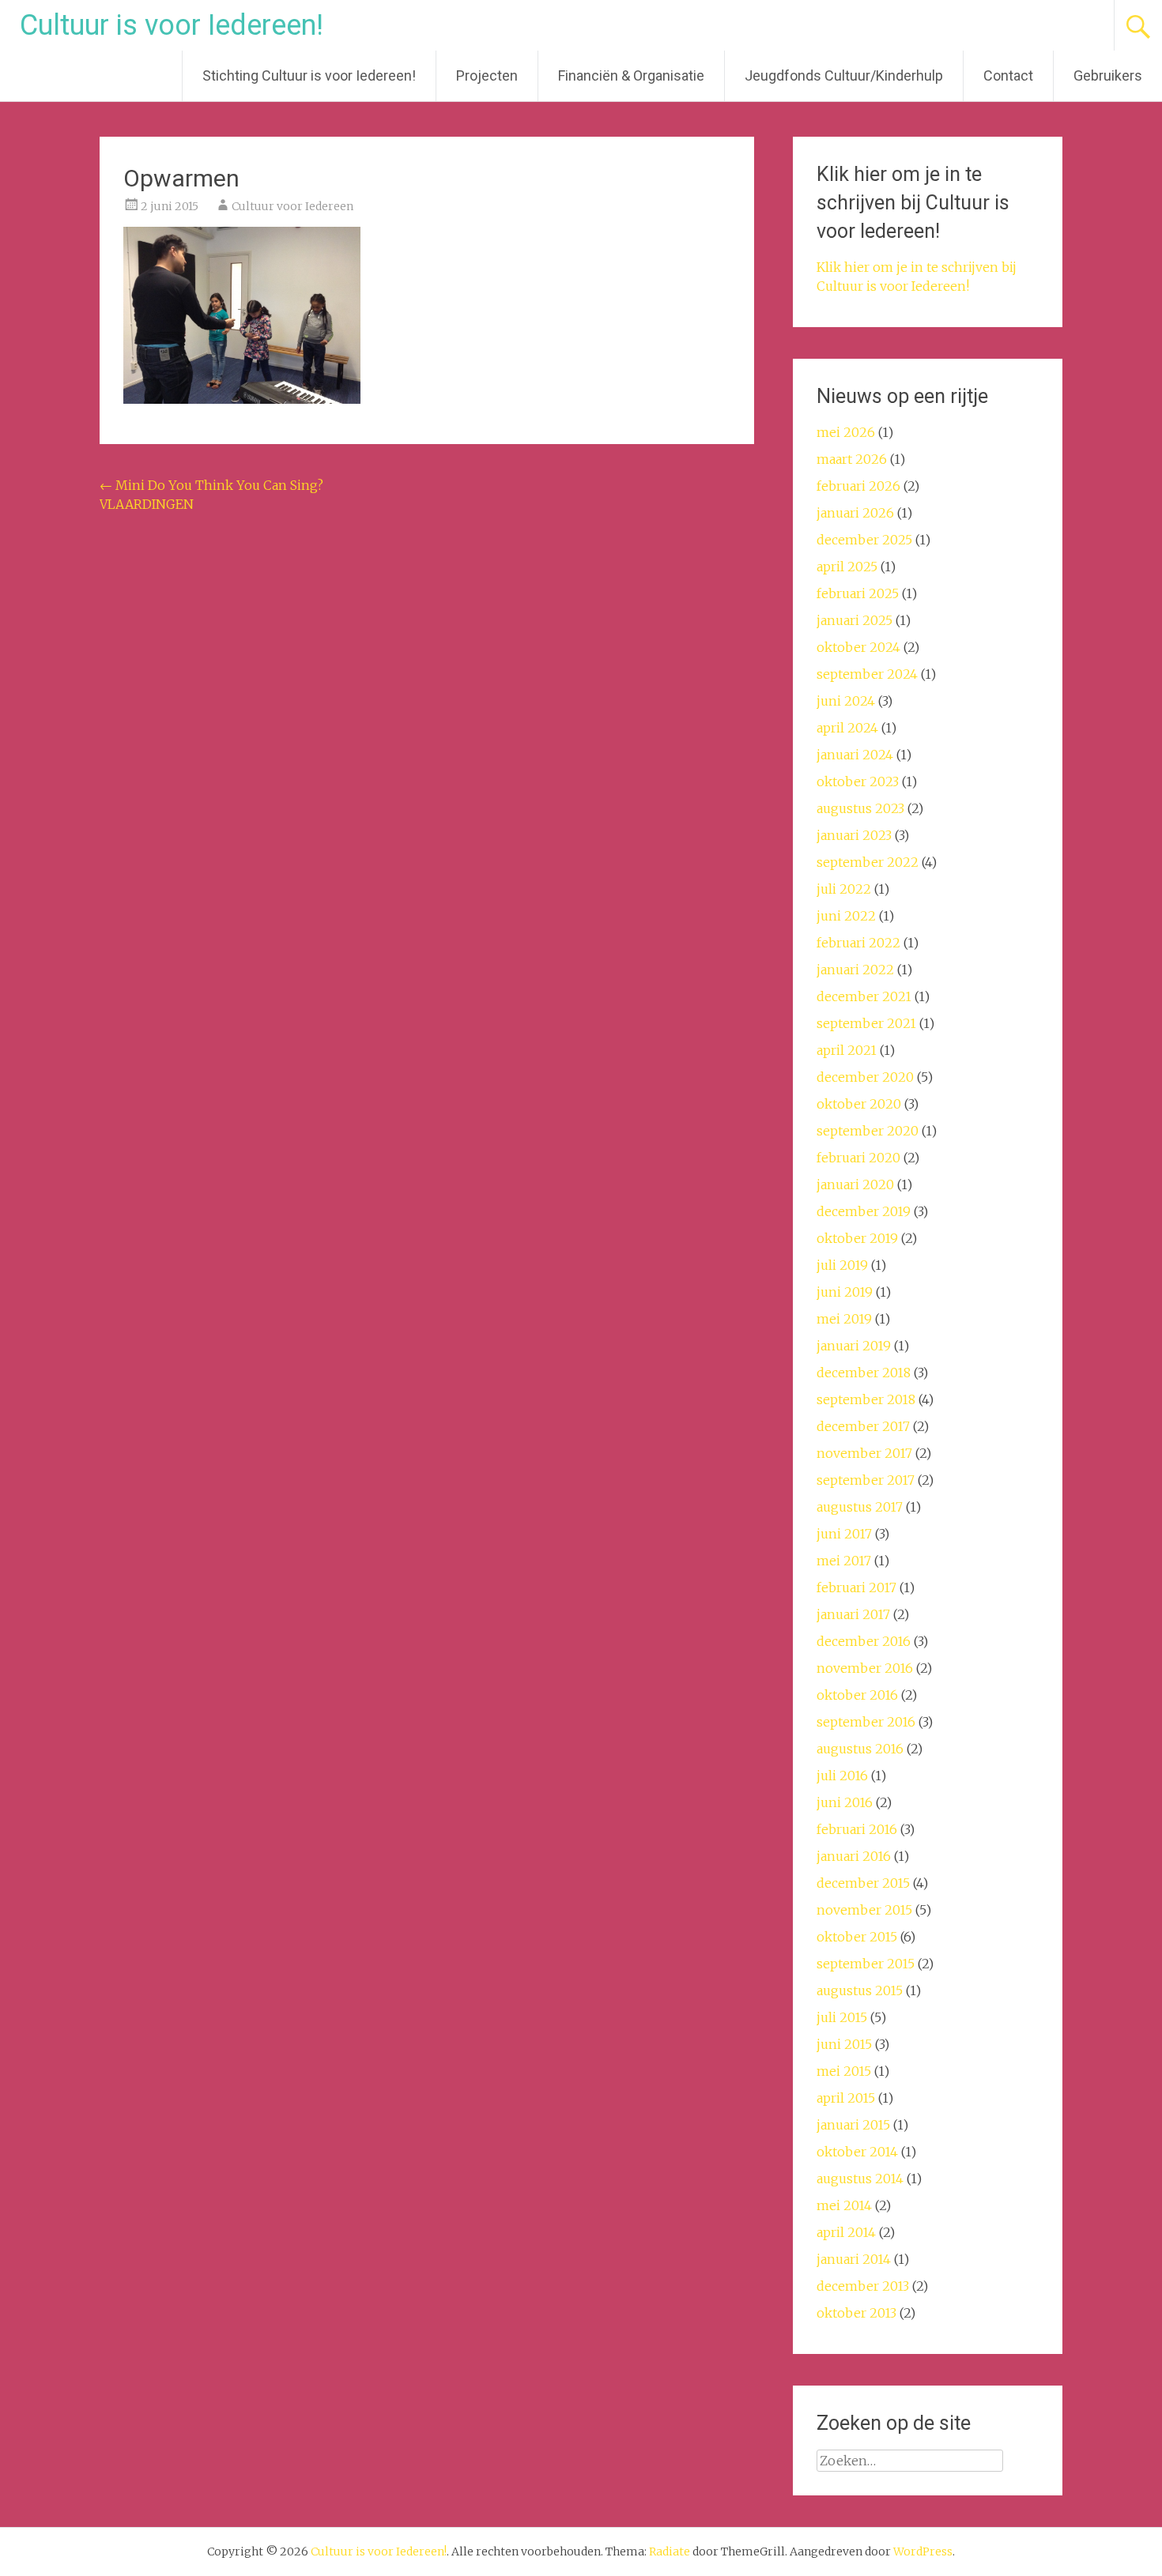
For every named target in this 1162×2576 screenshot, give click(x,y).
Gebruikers (1108, 75)
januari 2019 (854, 1346)
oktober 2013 (856, 2313)
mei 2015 (844, 2071)
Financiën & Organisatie (631, 75)
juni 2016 (845, 1802)
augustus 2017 (860, 1507)
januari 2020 (855, 1184)
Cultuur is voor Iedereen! (172, 25)
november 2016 (865, 1668)
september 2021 (866, 1023)
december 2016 (864, 1641)
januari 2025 (855, 620)
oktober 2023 (858, 781)
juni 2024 (846, 701)
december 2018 (864, 1373)
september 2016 (866, 1722)
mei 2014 (844, 2205)
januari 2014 (854, 2259)
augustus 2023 (860, 808)
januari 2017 (853, 1614)
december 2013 (863, 2286)
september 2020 (868, 1131)
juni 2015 (844, 2044)
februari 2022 (858, 943)
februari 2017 (856, 1587)
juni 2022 (846, 916)
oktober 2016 (857, 1695)
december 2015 (863, 1883)
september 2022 (868, 862)
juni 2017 (844, 1534)
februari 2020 (858, 1158)
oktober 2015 (857, 1937)
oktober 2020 (859, 1104)
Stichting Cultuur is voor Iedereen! (309, 75)
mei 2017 (844, 1561)
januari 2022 (855, 970)
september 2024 (867, 674)
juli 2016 (842, 1776)
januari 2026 (855, 513)
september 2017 (866, 1480)
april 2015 (846, 2098)
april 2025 (847, 567)
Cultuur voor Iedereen (292, 206)
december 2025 (864, 540)
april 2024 (847, 728)
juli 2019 (842, 1265)
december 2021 (864, 996)
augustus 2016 (860, 1749)
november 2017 (864, 1453)
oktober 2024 (858, 647)
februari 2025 (858, 593)
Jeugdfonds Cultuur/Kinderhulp (844, 75)
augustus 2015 (860, 1990)
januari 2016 (854, 1856)
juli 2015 (842, 2017)
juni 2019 (845, 1292)
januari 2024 (855, 755)
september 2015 (866, 1964)
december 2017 (863, 1426)
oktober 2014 (857, 2152)
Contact (1008, 75)
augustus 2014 (860, 2179)
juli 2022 (844, 889)
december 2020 (865, 1077)
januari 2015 (853, 2125)
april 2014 (846, 2232)
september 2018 (866, 1399)
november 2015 (864, 1910)
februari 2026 (858, 486)
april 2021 (847, 1050)
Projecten (487, 75)
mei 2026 (846, 432)
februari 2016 (857, 1829)
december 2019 (864, 1211)
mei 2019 (844, 1319)
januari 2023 (854, 835)
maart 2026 (852, 459)
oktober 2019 (857, 1238)
